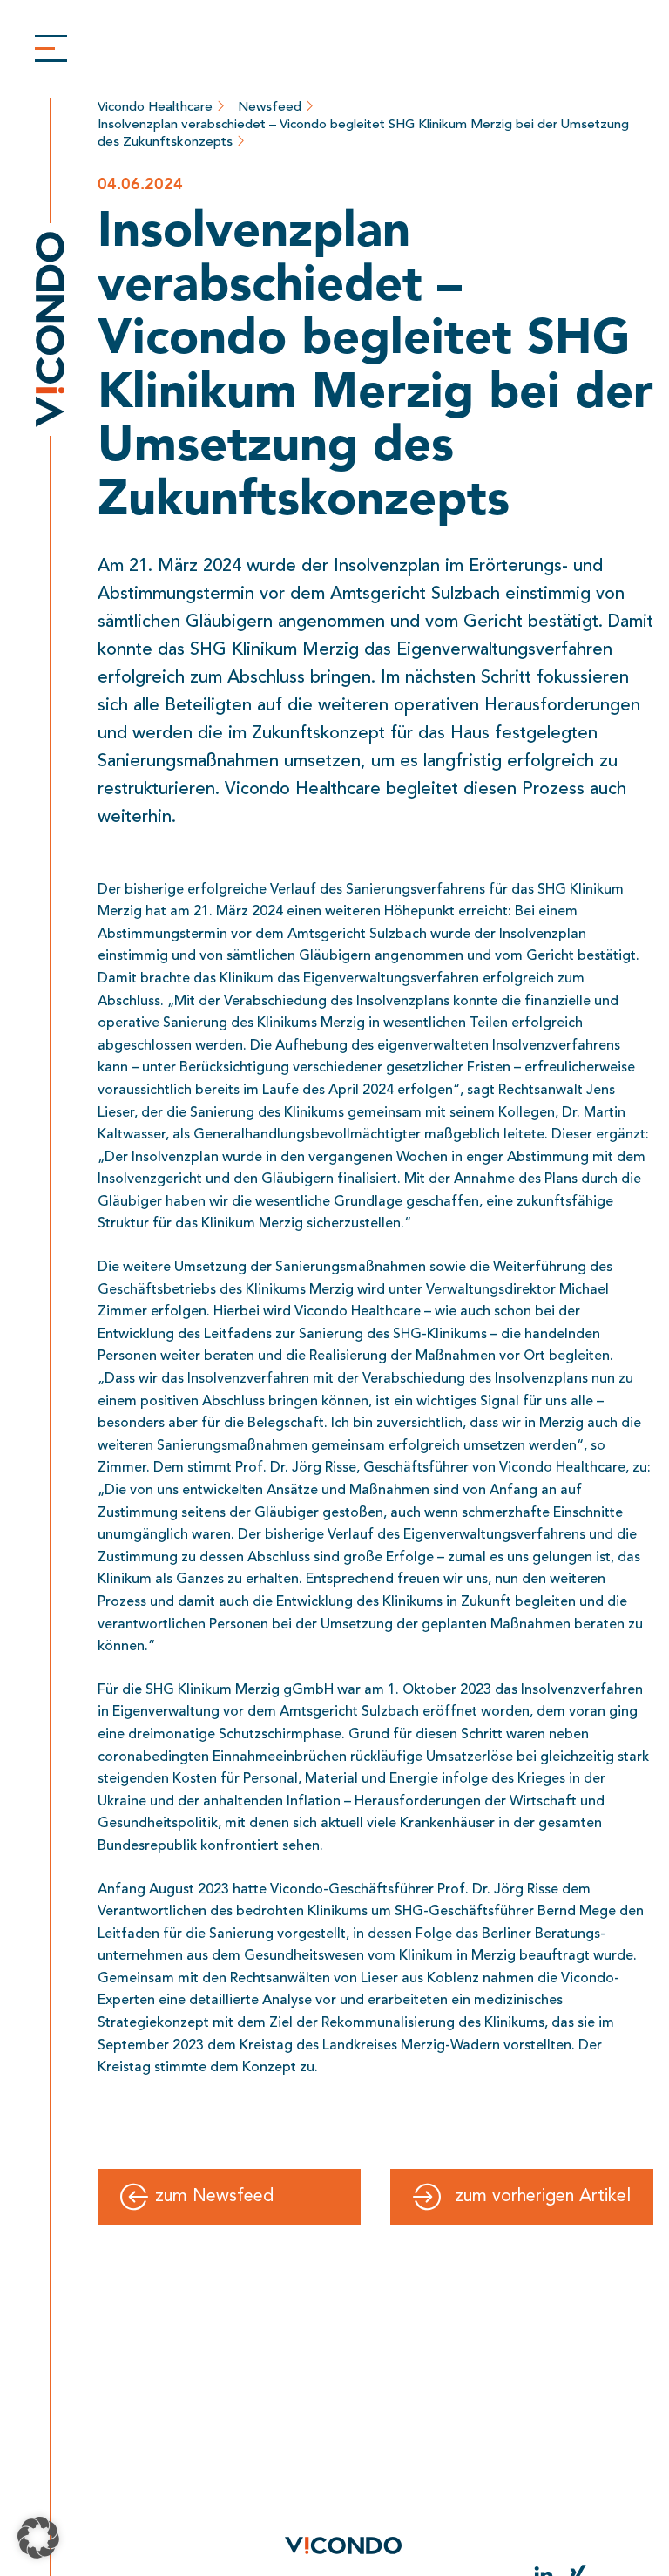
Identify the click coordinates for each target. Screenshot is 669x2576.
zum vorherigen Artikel (543, 2197)
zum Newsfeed (214, 2197)
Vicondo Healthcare (157, 106)
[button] (38, 2538)
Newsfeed (271, 106)
